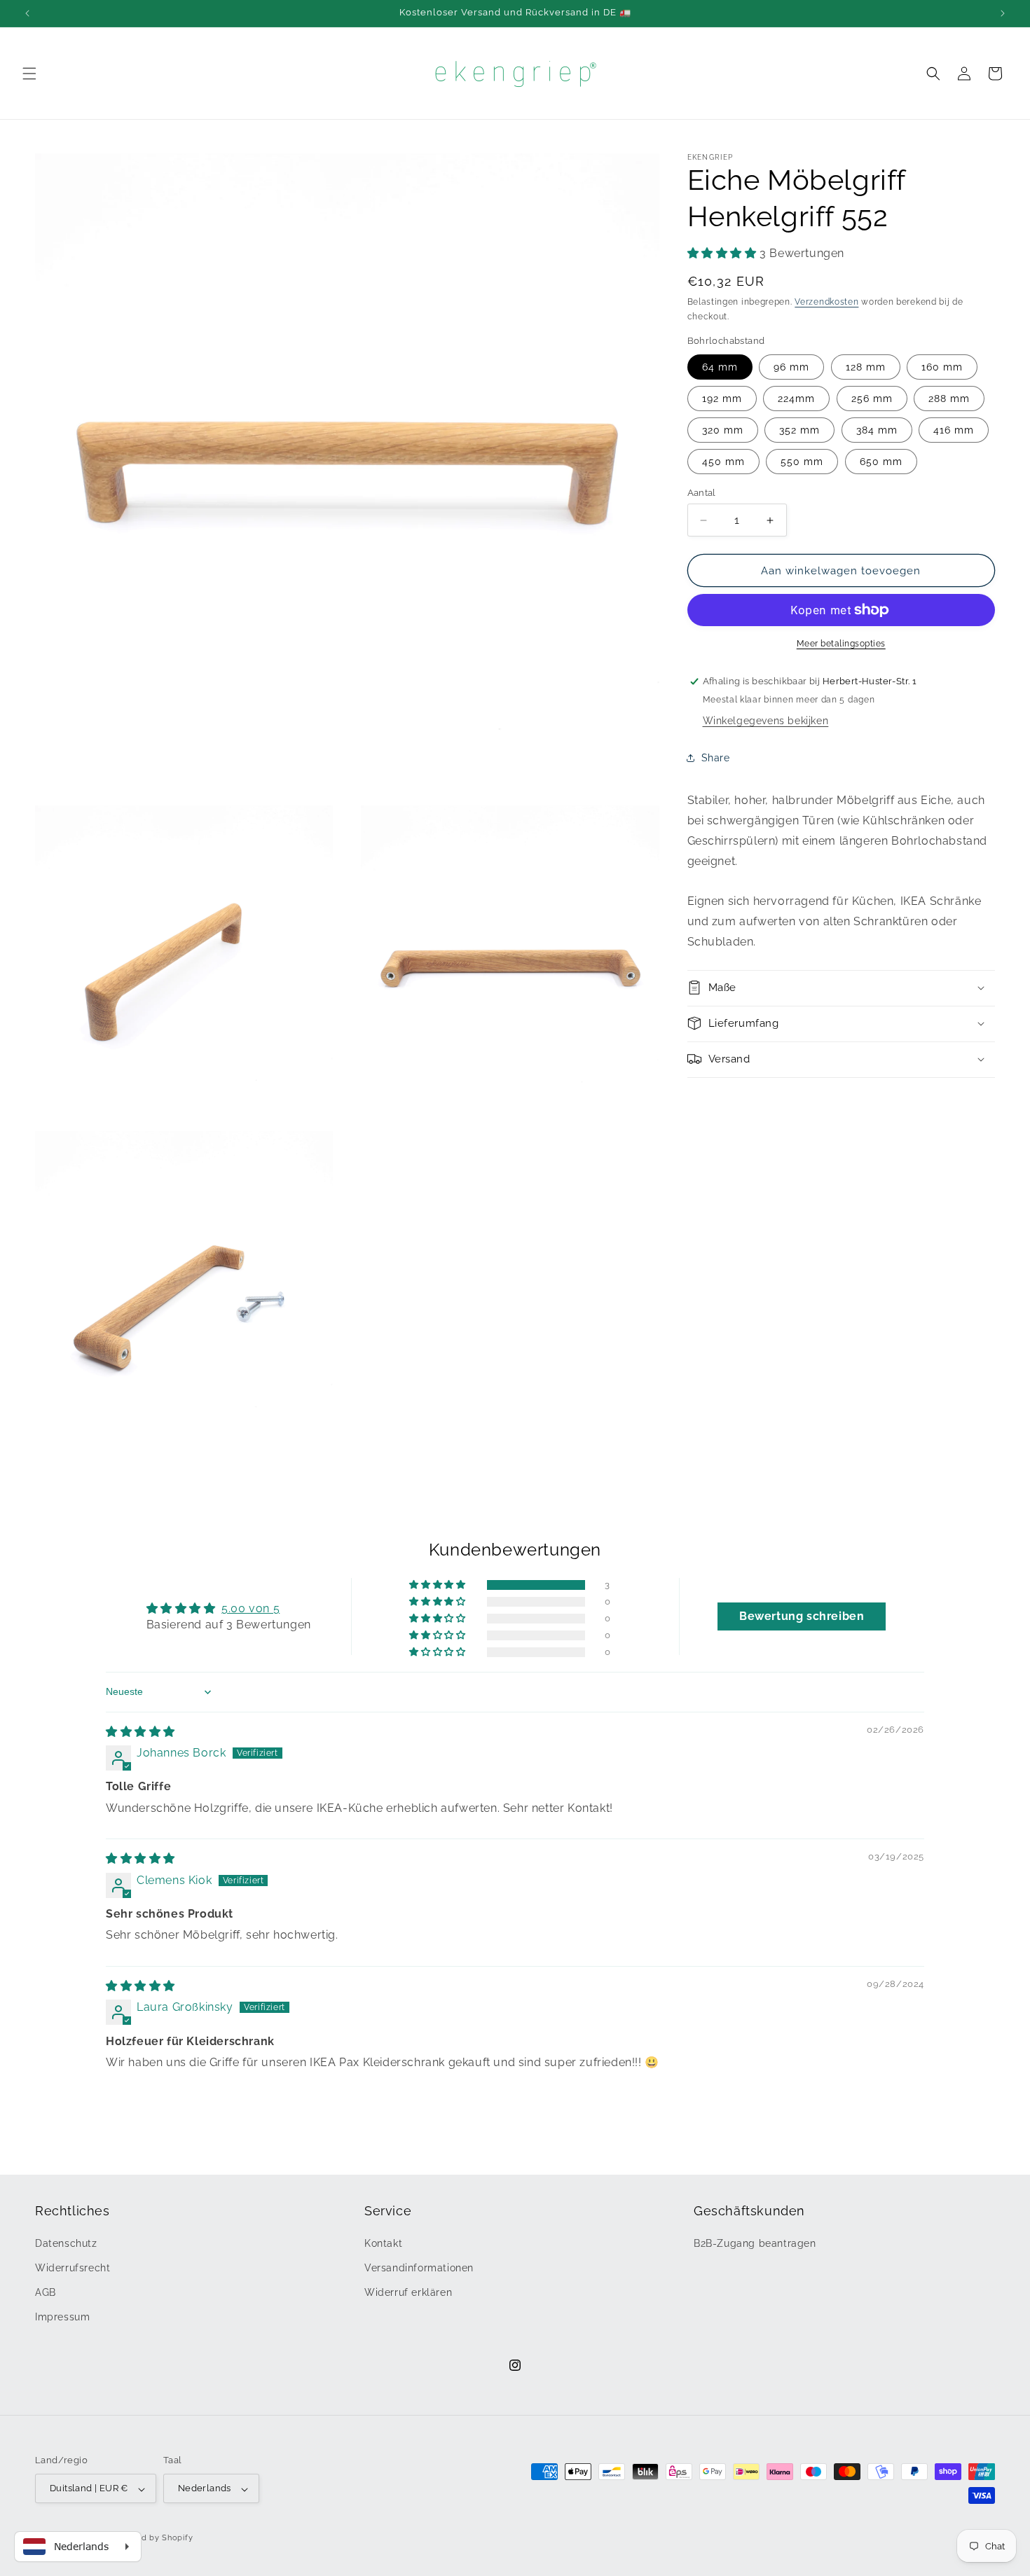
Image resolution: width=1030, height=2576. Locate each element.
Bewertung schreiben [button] (802, 1617)
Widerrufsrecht (73, 2267)
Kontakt (383, 2243)
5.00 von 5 (250, 1609)
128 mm (866, 367)
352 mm (799, 430)
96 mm (791, 367)
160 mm (942, 367)
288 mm (949, 399)
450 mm (723, 462)
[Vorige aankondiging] (27, 13)
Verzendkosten (826, 302)
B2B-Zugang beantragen (755, 2243)
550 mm (802, 462)
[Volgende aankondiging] (1003, 13)
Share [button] (716, 757)
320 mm (723, 430)
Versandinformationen (419, 2267)
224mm (796, 399)
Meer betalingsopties (841, 644)
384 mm (877, 430)
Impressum (62, 2317)
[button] (29, 74)
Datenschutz (66, 2243)
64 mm (720, 367)
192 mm (722, 399)
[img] (140, 1732)
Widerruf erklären (408, 2292)
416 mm (954, 430)
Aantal (702, 493)
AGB (46, 2292)
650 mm (881, 462)
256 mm (872, 399)
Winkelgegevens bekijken (766, 721)
